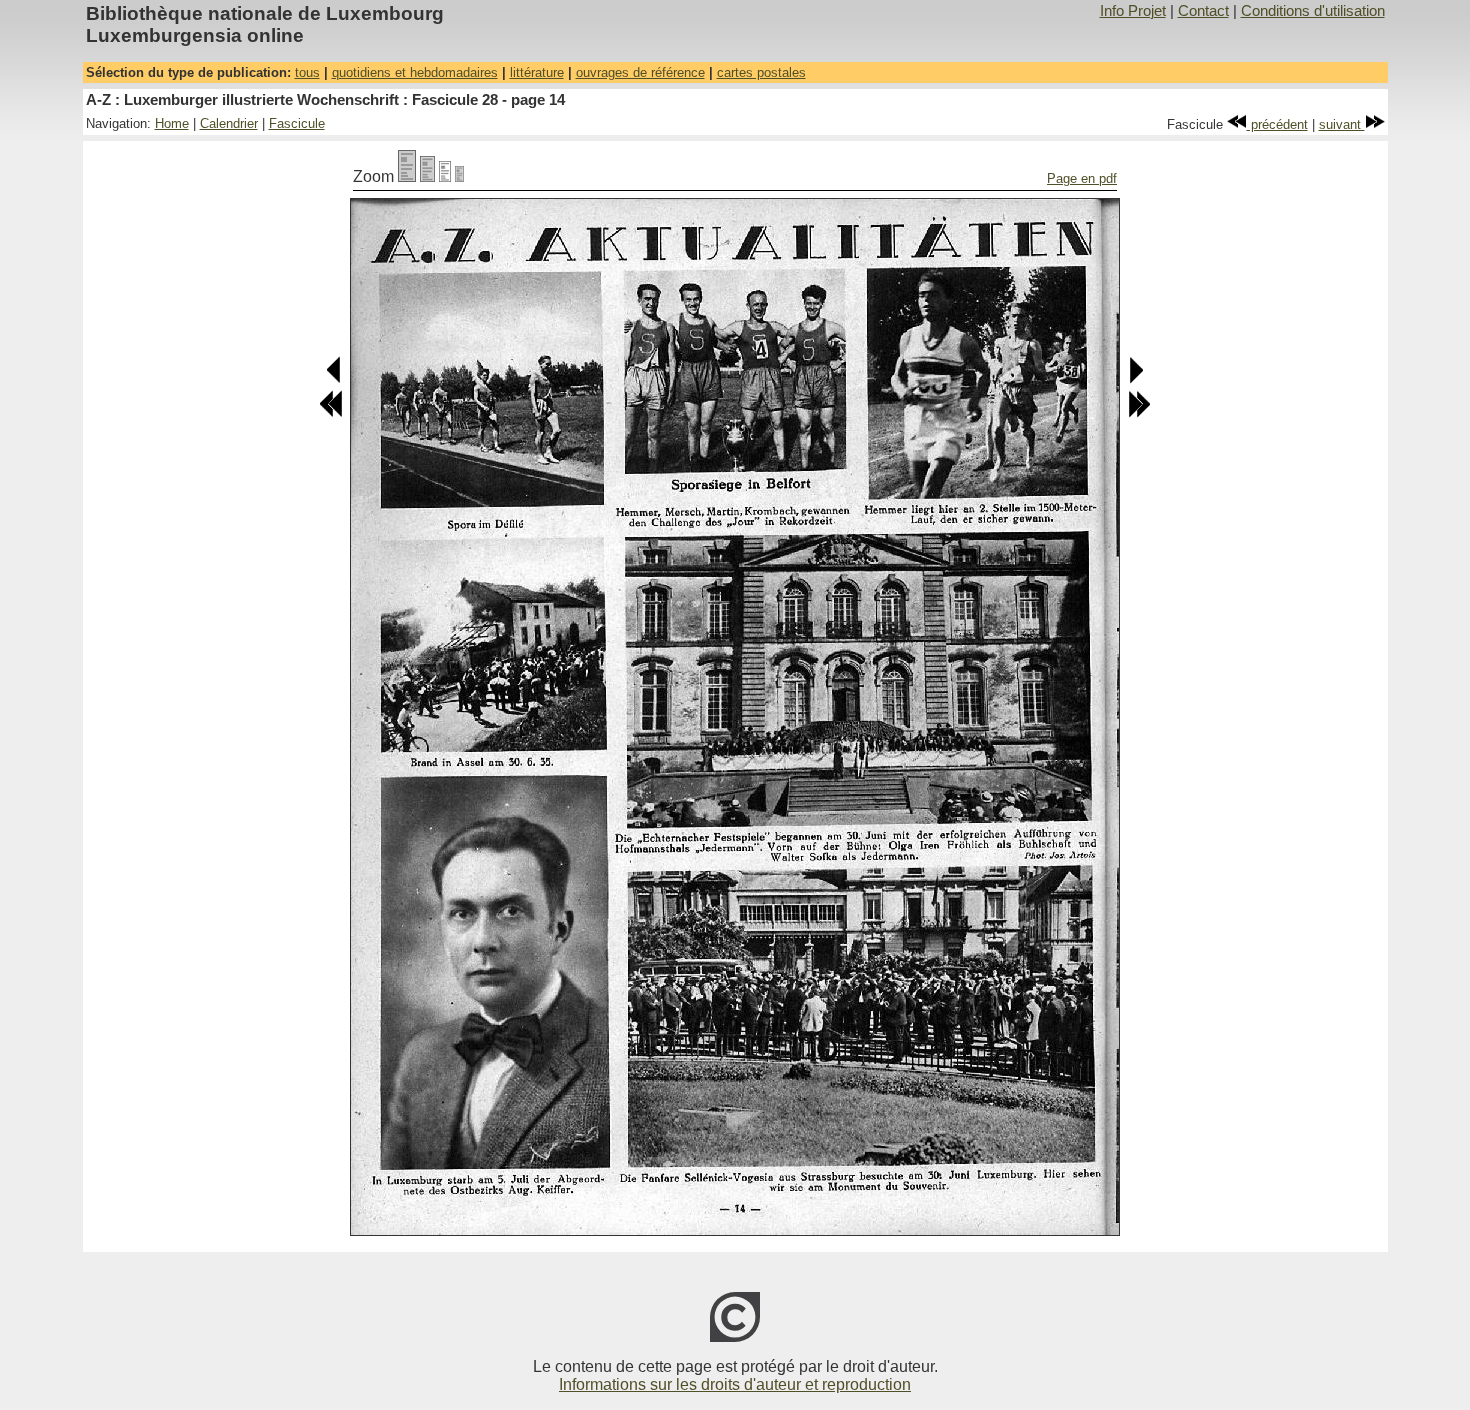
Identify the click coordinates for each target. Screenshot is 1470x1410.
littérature (537, 72)
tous (307, 72)
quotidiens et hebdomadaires (415, 72)
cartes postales (761, 72)
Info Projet (1133, 11)
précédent (1277, 124)
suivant (1342, 124)
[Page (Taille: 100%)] (407, 176)
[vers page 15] (1135, 379)
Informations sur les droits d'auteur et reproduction (735, 1384)
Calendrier (229, 123)
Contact (1203, 11)
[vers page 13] (334, 379)
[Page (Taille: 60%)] (445, 176)
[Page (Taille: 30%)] (459, 176)
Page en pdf (1082, 178)
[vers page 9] (331, 413)
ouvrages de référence (640, 72)
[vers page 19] (1139, 413)
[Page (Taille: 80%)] (427, 176)
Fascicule (297, 123)
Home (172, 123)
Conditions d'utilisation (1313, 11)
